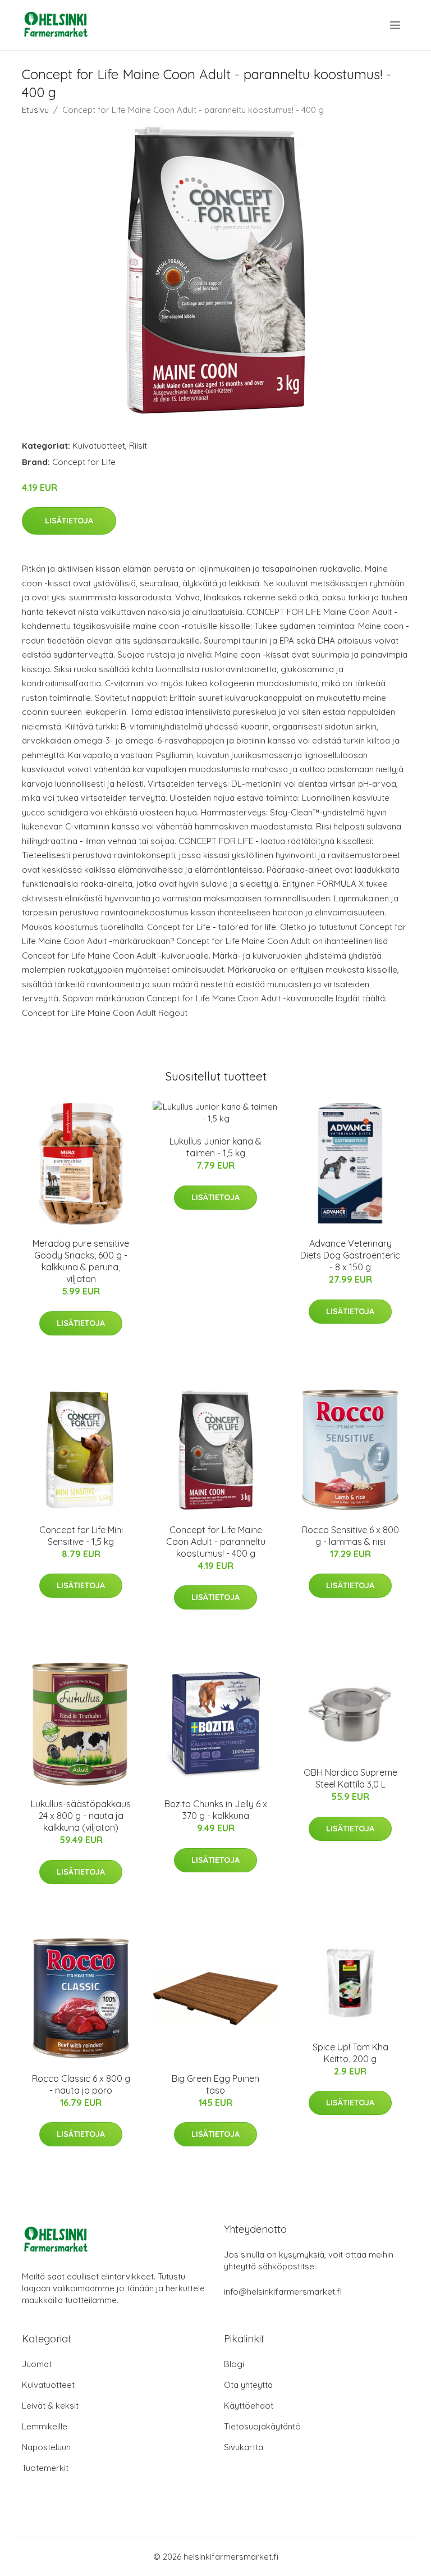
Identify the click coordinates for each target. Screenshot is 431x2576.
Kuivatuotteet (99, 446)
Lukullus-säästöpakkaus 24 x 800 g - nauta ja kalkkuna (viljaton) (81, 1816)
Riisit (138, 446)
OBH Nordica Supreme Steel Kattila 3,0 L (350, 1778)
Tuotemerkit (45, 2468)
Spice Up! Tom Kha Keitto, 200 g (350, 2053)
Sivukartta (244, 2447)
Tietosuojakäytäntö (262, 2426)
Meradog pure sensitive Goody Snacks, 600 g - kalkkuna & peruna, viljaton (81, 1261)
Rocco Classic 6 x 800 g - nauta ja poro (81, 2084)
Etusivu (35, 110)
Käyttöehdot (249, 2406)
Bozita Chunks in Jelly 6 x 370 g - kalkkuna (216, 1810)
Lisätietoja (69, 521)
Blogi (234, 2364)
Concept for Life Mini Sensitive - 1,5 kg (81, 1536)
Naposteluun (46, 2447)
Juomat (37, 2364)
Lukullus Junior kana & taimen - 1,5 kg (215, 1147)
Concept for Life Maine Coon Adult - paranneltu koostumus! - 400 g (216, 1542)
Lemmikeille (45, 2426)
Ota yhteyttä (248, 2385)
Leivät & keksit (50, 2406)
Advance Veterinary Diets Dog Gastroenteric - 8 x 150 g (350, 1255)
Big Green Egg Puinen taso (215, 2084)
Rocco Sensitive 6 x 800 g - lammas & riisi (350, 1536)
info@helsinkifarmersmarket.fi (283, 2292)
